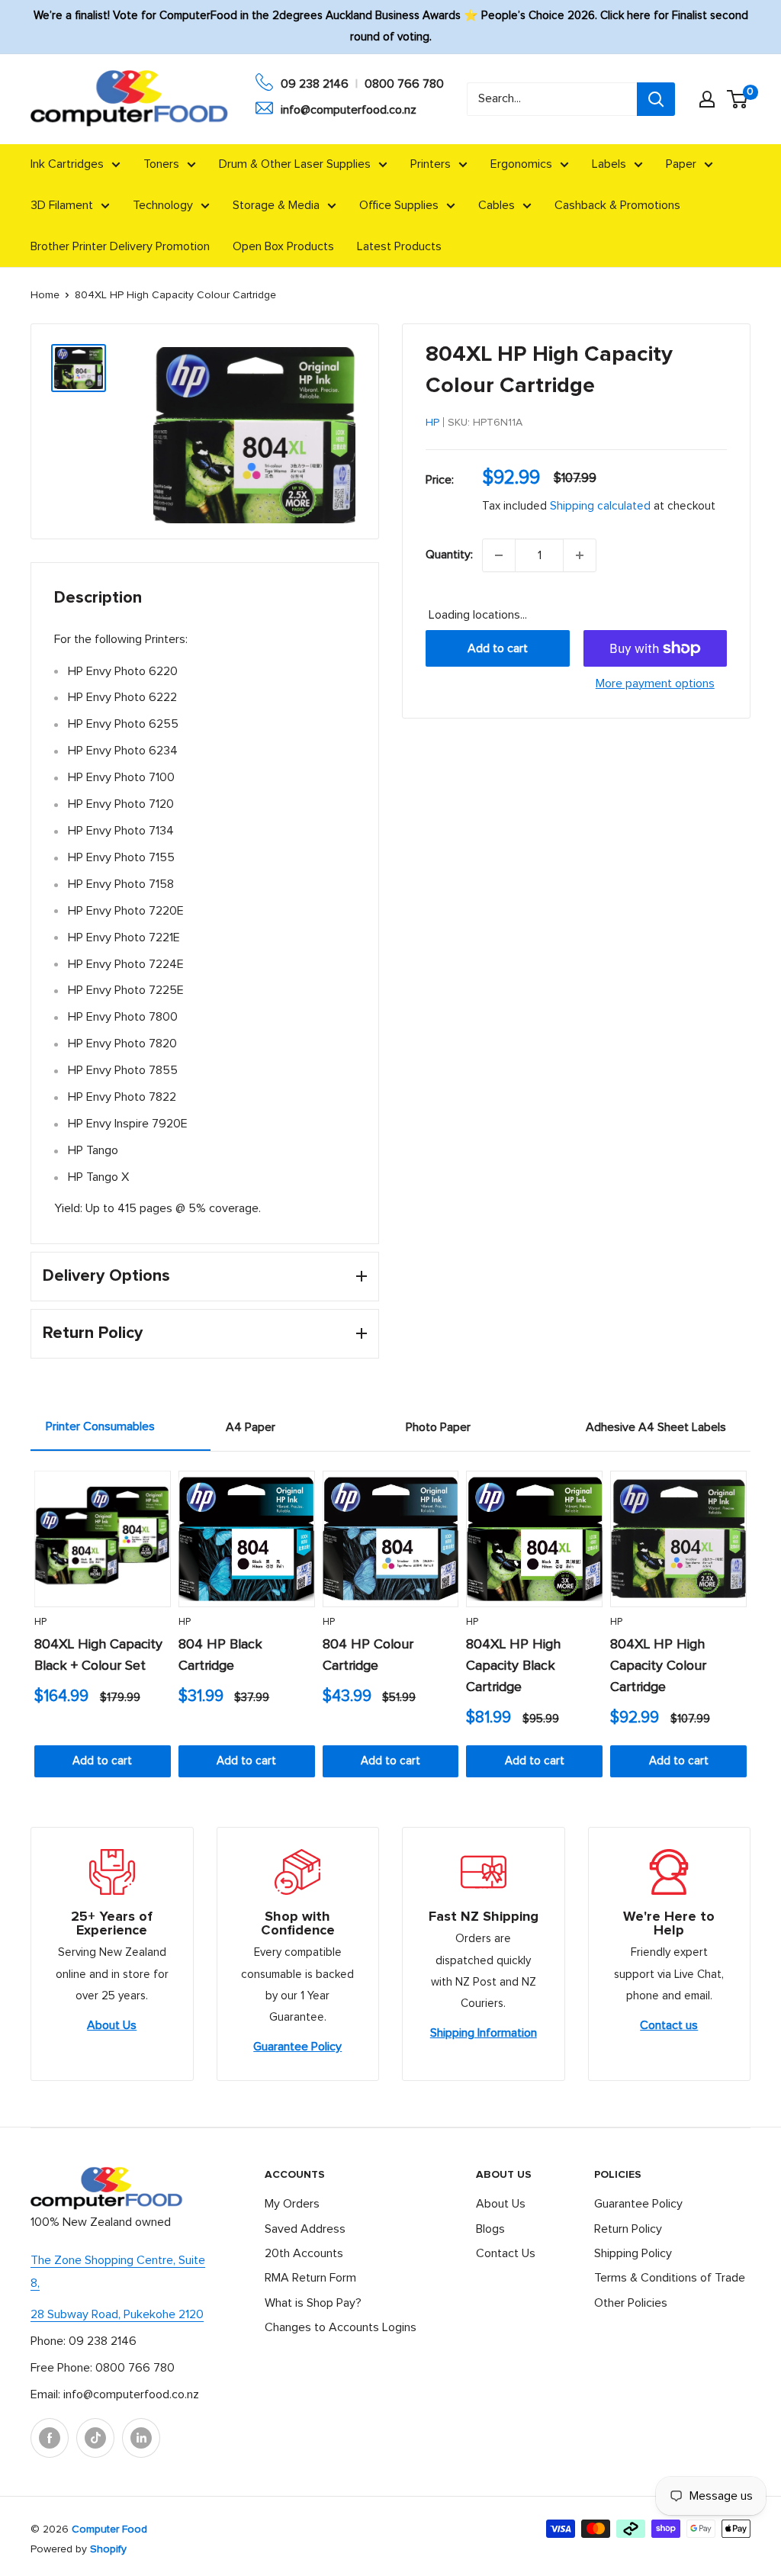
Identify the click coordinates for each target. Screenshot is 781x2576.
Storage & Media (276, 205)
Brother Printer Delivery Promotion (120, 246)
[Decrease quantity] (499, 555)
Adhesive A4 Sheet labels (656, 1427)
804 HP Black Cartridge (220, 1655)
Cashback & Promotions (617, 205)
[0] (738, 99)
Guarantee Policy (297, 2047)
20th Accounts (304, 2253)
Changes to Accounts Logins (341, 2327)
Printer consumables (100, 1426)
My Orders (292, 2204)
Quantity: (449, 555)
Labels (609, 164)
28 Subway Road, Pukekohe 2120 (117, 2314)
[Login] (707, 99)
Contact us (669, 2025)
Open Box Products (283, 246)
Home (45, 295)
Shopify (108, 2549)
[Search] (656, 99)
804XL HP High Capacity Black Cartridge (513, 1666)
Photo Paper (438, 1427)
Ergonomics (521, 164)
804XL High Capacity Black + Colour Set (98, 1655)
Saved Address (305, 2229)
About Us (112, 2025)
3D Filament (62, 205)
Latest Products (399, 246)
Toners (161, 164)
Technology (163, 205)
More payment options (655, 683)
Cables (497, 205)
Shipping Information (484, 2033)
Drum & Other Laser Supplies (295, 164)
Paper (681, 164)
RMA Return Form (310, 2278)
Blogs (490, 2229)
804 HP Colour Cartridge (368, 1655)
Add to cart (498, 648)
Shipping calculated (600, 506)
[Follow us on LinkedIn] (141, 2438)
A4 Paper (251, 1427)
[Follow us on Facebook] (50, 2438)
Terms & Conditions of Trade (670, 2278)
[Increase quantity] (580, 555)
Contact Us (506, 2253)
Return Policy (628, 2229)
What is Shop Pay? (313, 2303)
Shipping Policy (633, 2253)
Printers (431, 164)
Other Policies (631, 2303)
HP (432, 423)
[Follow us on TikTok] (95, 2438)
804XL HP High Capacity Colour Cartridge (658, 1666)
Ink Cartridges (67, 164)
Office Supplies (399, 205)
